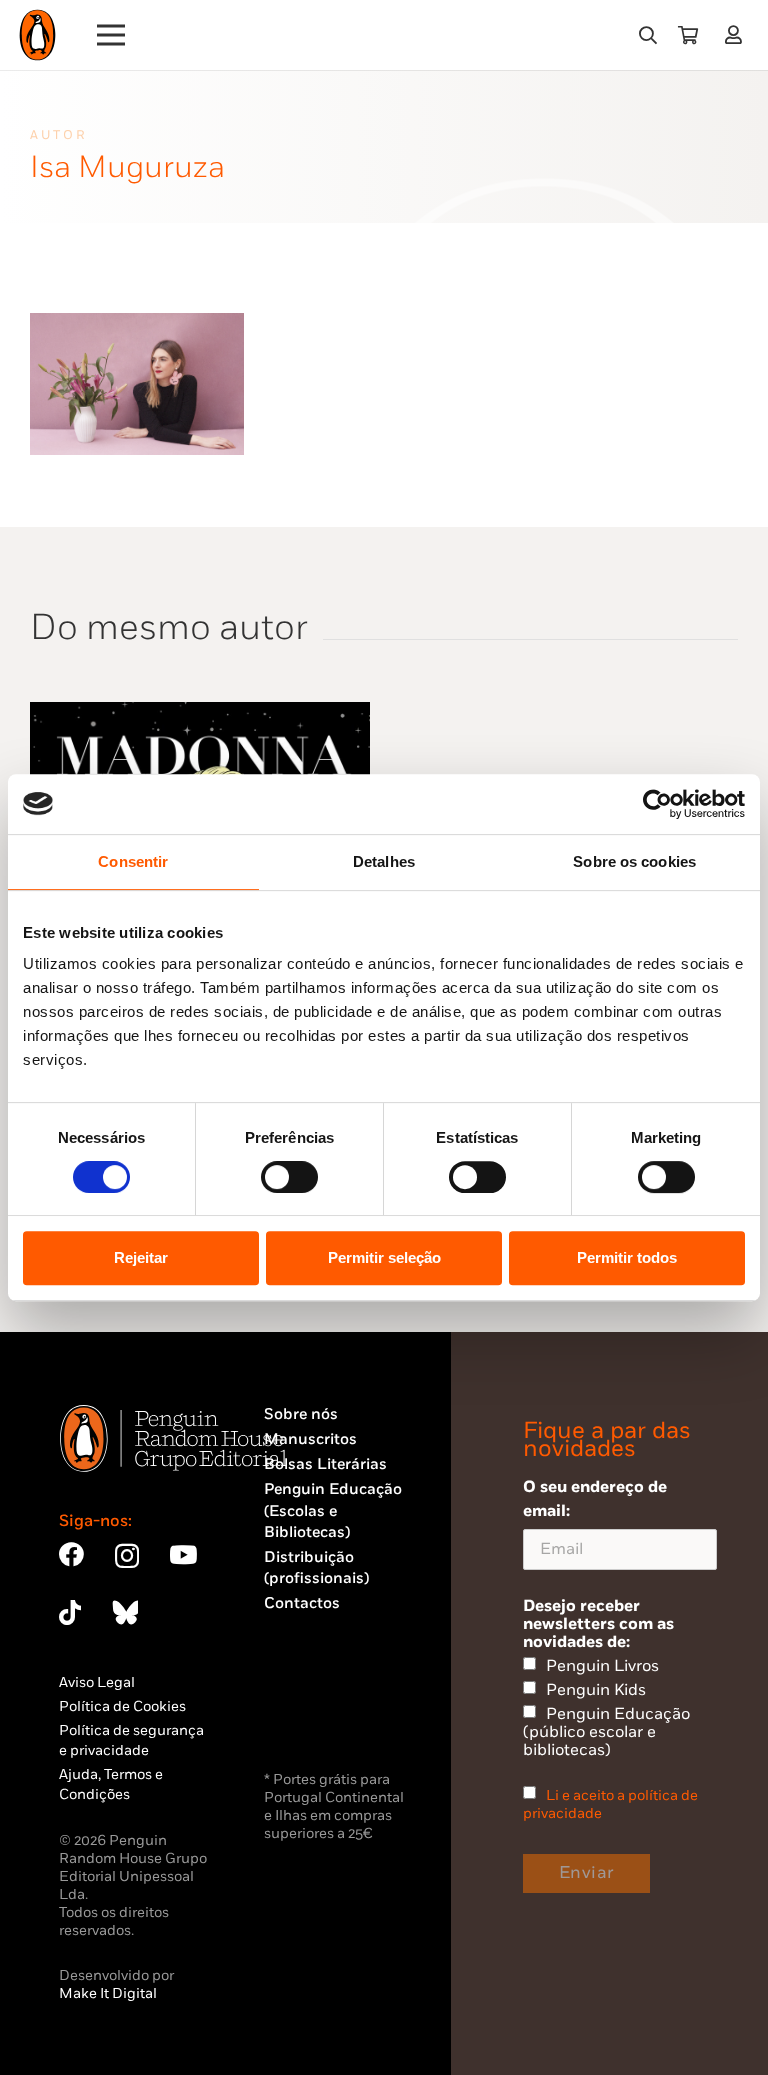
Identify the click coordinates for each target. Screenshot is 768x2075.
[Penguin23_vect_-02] (324, 1714)
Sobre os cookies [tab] (634, 861)
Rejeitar (141, 1257)
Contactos (302, 1603)
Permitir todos (627, 1257)
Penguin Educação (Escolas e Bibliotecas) (333, 1511)
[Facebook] (71, 1554)
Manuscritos (310, 1439)
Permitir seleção (384, 1257)
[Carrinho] (688, 35)
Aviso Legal (97, 1682)
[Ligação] (737, 34)
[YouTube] (183, 1554)
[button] (648, 35)
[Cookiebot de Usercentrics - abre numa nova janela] (657, 804)
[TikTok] (70, 1612)
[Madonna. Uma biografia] (200, 713)
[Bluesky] (125, 1612)
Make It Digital (108, 1993)
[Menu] (111, 35)
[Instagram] (127, 1556)
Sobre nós (301, 1414)
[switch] (289, 1177)
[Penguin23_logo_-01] (37, 35)
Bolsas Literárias (325, 1464)
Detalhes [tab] (384, 861)
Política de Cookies (122, 1706)
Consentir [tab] (133, 861)
